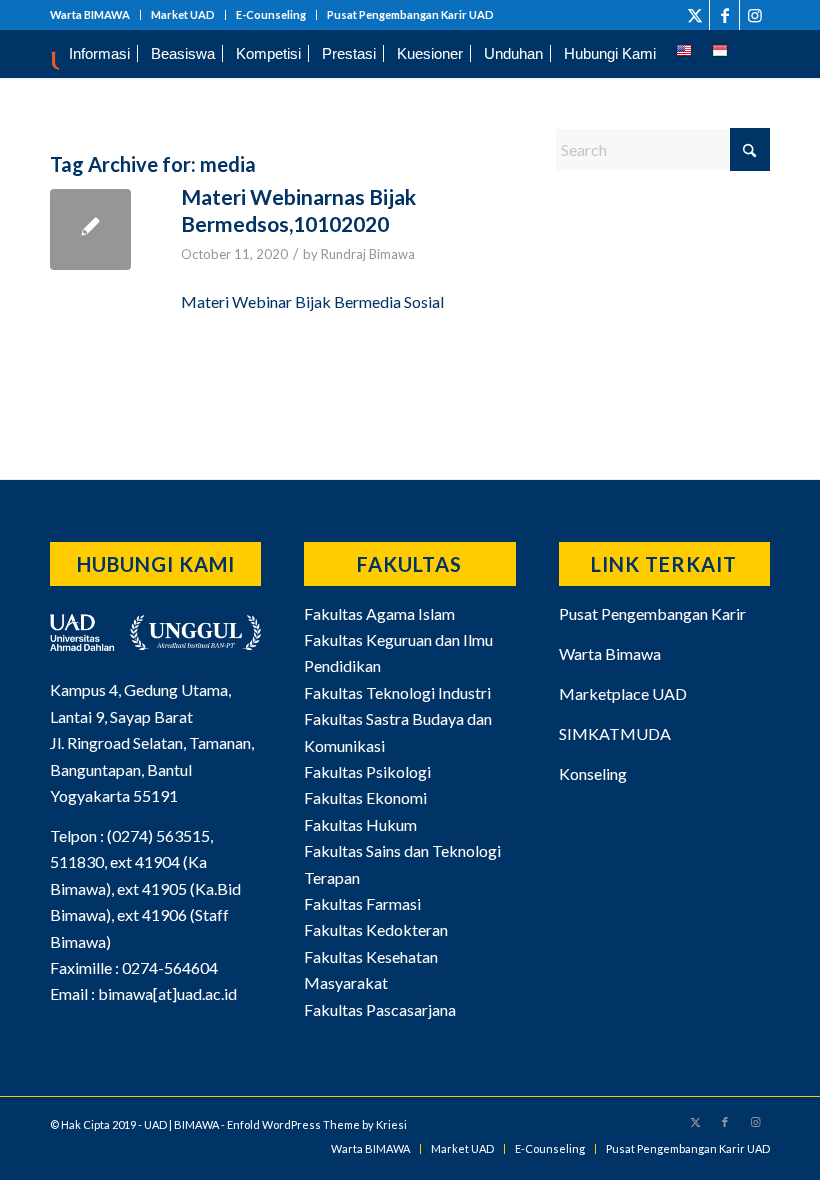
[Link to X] (694, 15)
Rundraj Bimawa (368, 254)
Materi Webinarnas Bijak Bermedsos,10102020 (298, 210)
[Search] (754, 54)
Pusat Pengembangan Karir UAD (410, 14)
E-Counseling (271, 14)
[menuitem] (95, 15)
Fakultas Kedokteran (376, 929)
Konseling (593, 773)
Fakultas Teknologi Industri (397, 692)
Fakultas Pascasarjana (380, 1009)
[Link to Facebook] (724, 15)
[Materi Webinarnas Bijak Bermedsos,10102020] (90, 229)
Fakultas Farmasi (362, 903)
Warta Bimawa (610, 653)
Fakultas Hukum (360, 824)
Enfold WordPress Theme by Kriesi (317, 1124)
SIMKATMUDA (615, 733)
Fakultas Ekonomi (365, 797)
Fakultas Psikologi (367, 771)
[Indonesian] (720, 54)
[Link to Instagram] (755, 15)
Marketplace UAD (623, 693)
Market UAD (183, 14)
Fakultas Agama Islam (379, 613)
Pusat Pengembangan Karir (652, 613)
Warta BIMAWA (90, 14)
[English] (684, 54)
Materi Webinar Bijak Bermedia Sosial (312, 301)
